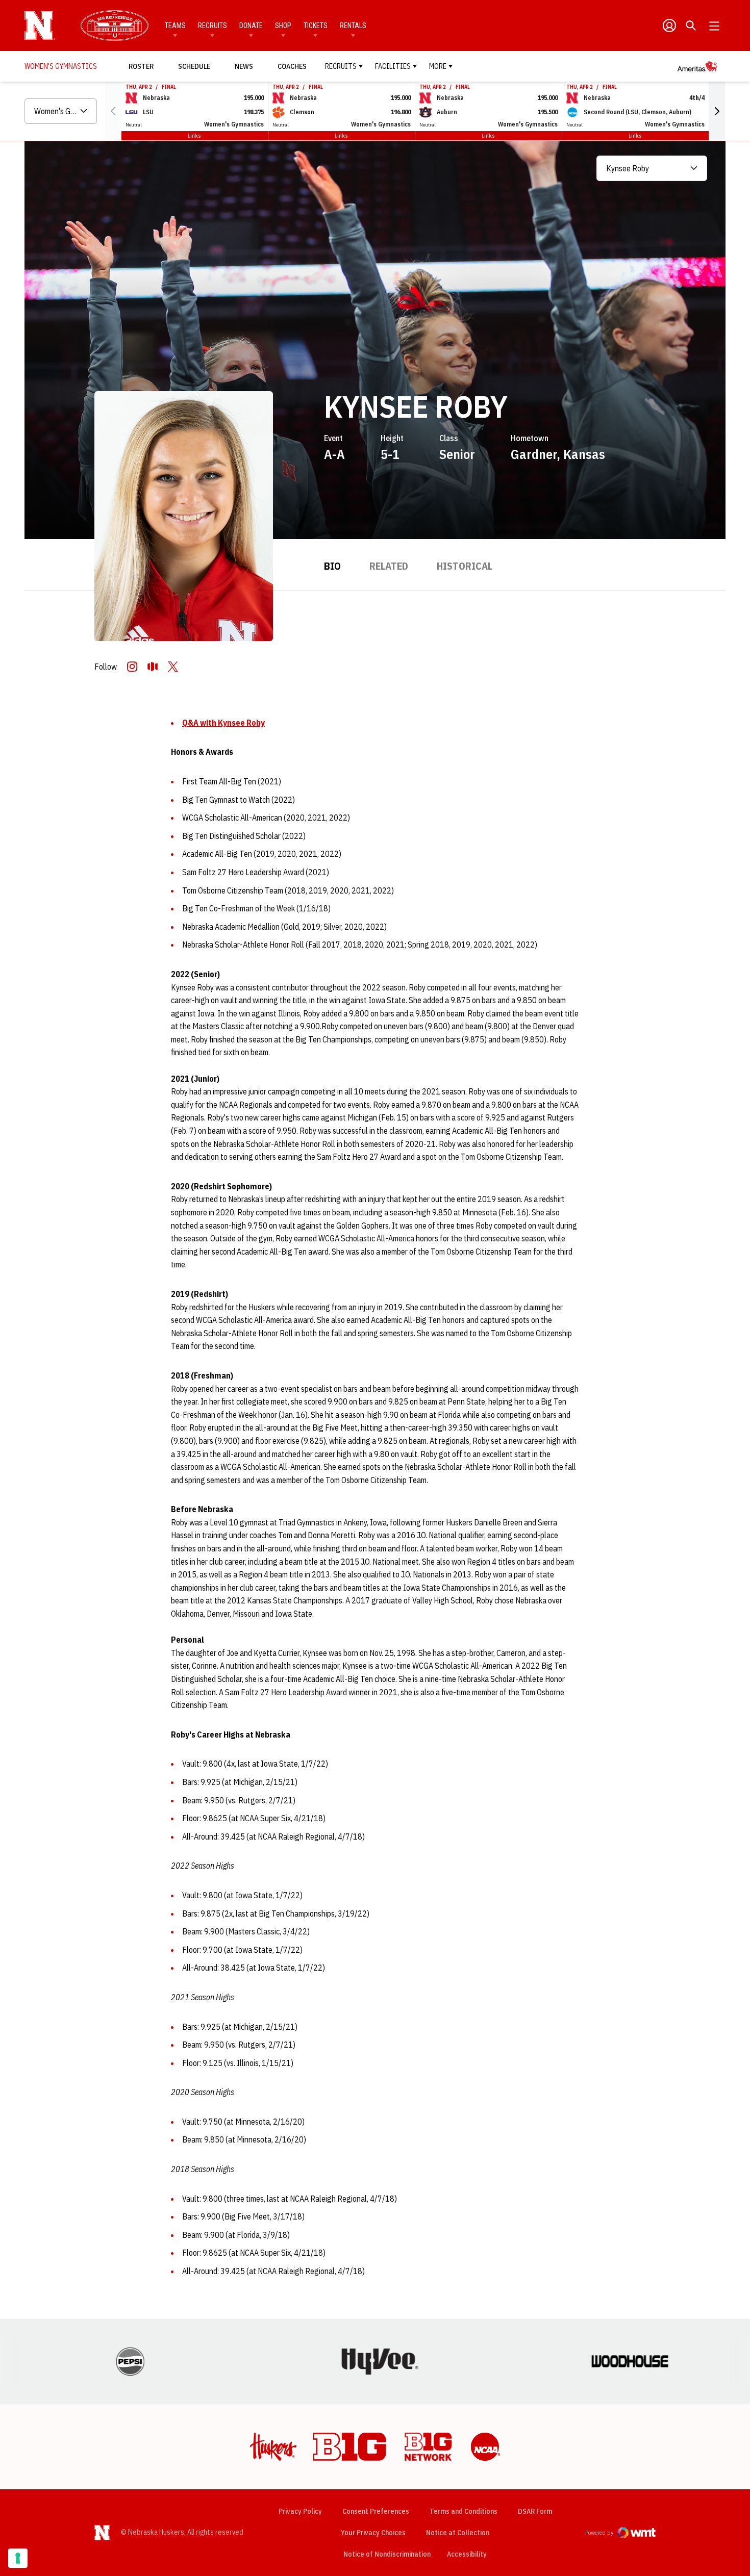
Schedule (194, 66)
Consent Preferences (376, 2511)
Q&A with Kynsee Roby (223, 723)
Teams (175, 25)
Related (389, 566)
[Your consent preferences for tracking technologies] (18, 2558)
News (244, 66)
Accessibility (467, 2554)
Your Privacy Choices (373, 2533)
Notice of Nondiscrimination (387, 2554)
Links (194, 135)
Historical (465, 566)
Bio (332, 566)
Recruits (212, 25)
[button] (717, 111)
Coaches (292, 66)
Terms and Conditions (464, 2511)
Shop (283, 25)
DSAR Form (535, 2511)
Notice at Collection (458, 2533)
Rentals (353, 25)
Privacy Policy (300, 2511)
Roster (141, 66)
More (438, 66)
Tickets (316, 25)
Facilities (393, 66)
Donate (251, 25)
